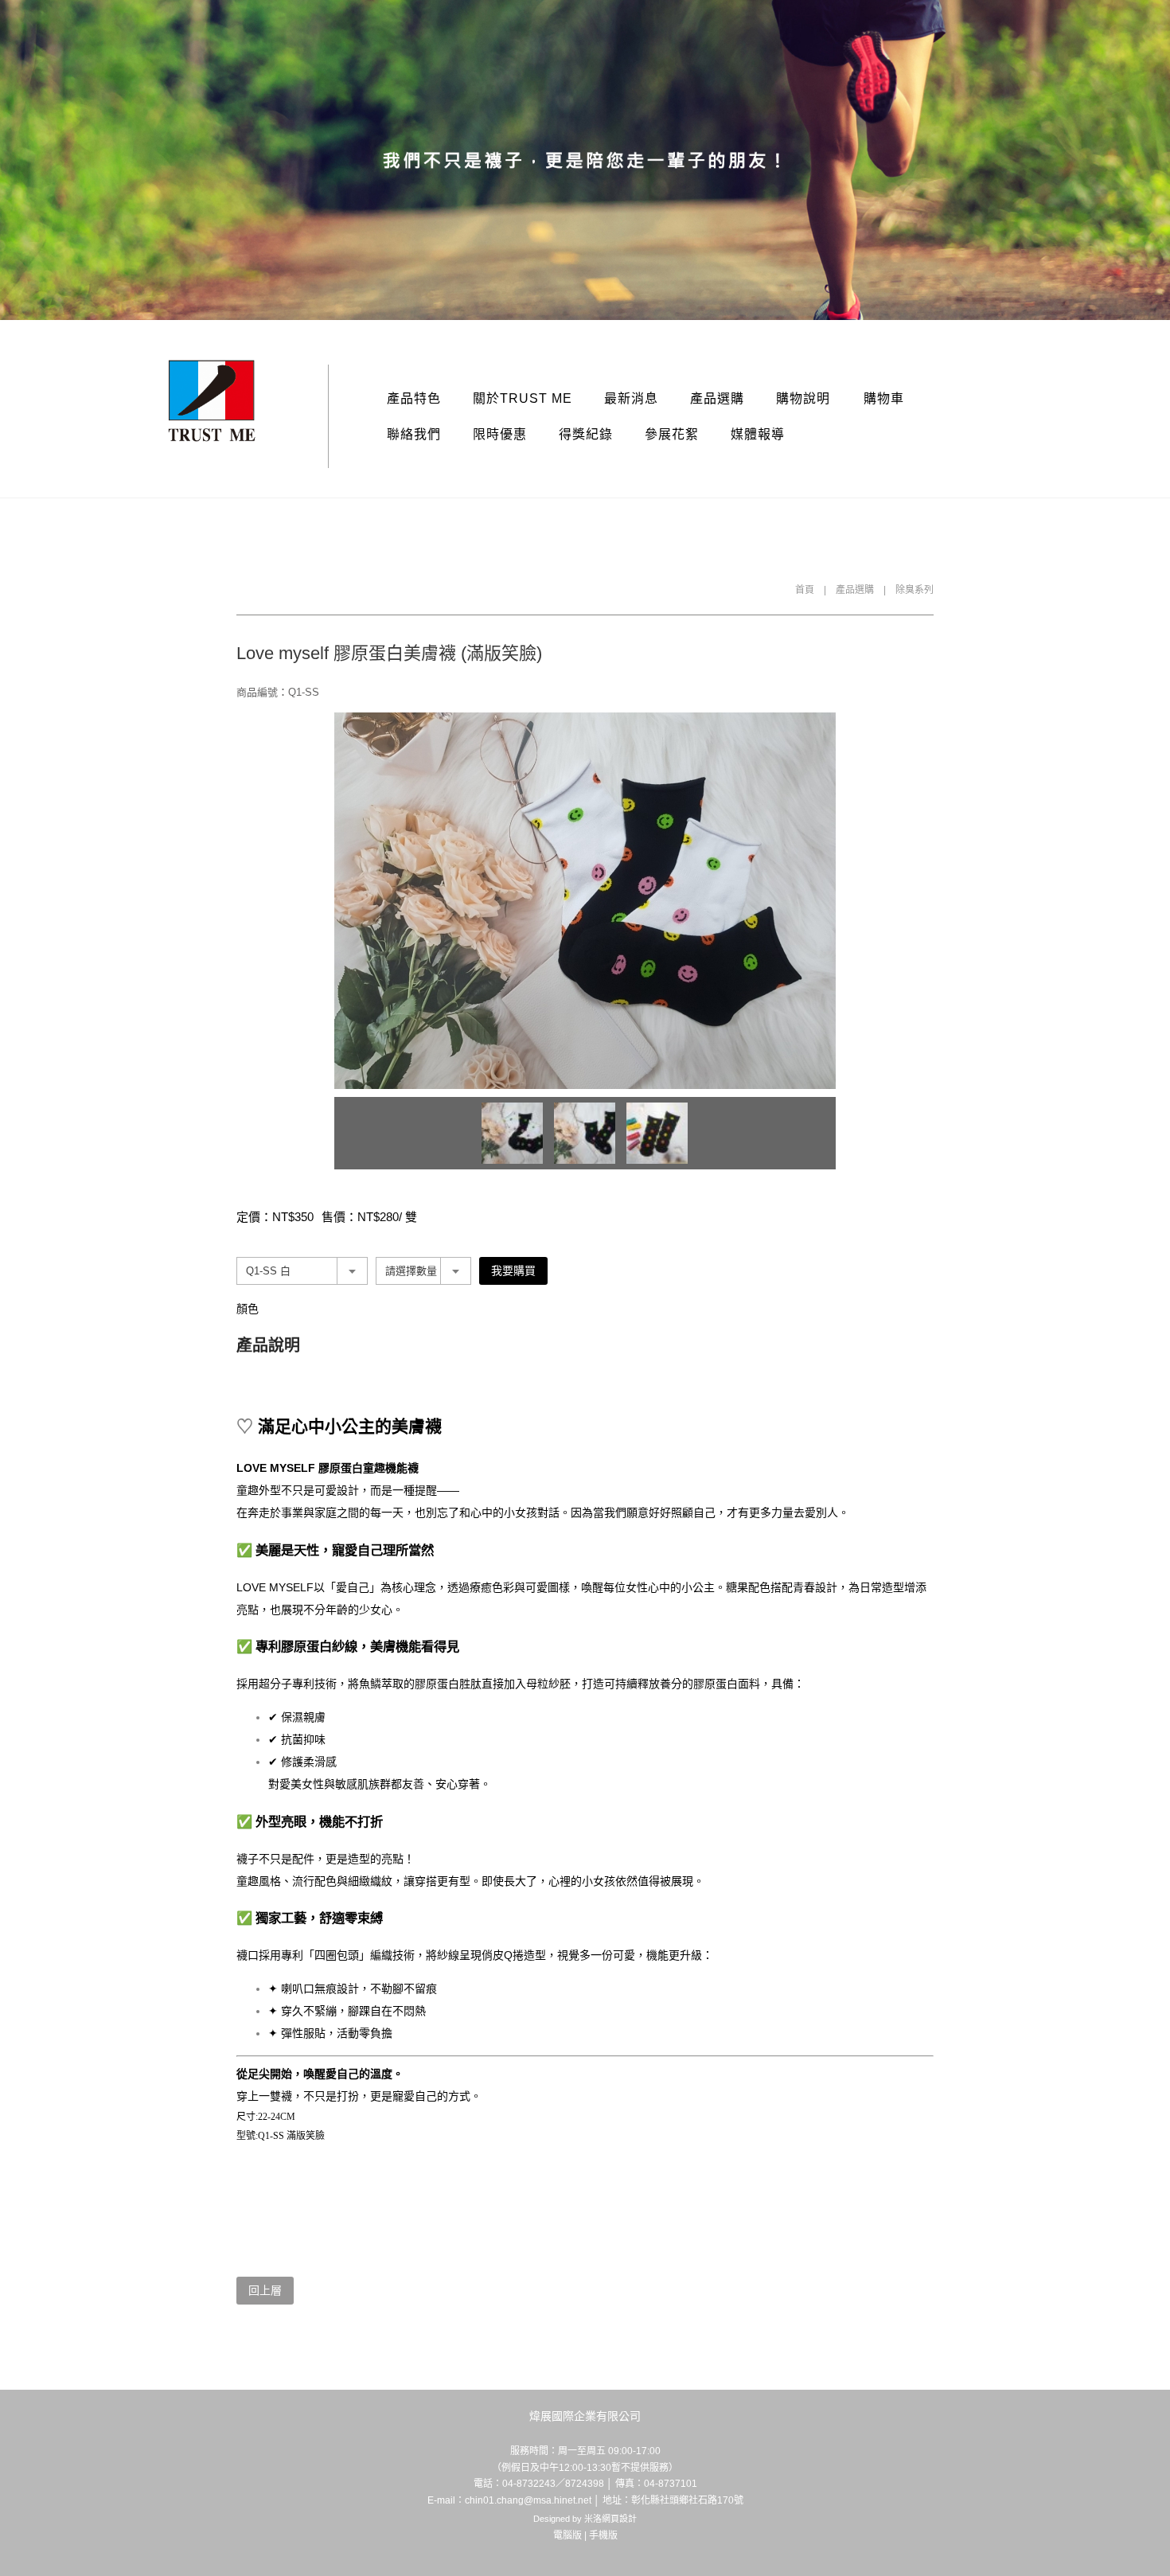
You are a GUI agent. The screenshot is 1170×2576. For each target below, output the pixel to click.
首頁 (805, 590)
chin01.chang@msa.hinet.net (528, 2500)
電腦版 (567, 2535)
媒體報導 (758, 434)
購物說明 (803, 398)
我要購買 (513, 1270)
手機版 (603, 2535)
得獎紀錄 (586, 434)
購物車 (884, 398)
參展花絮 (672, 434)
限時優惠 (500, 434)
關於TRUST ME (523, 398)
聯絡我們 (414, 434)
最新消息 (631, 398)
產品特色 (414, 398)
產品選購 (717, 398)
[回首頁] (212, 401)
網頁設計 (619, 2519)
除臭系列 (915, 590)
